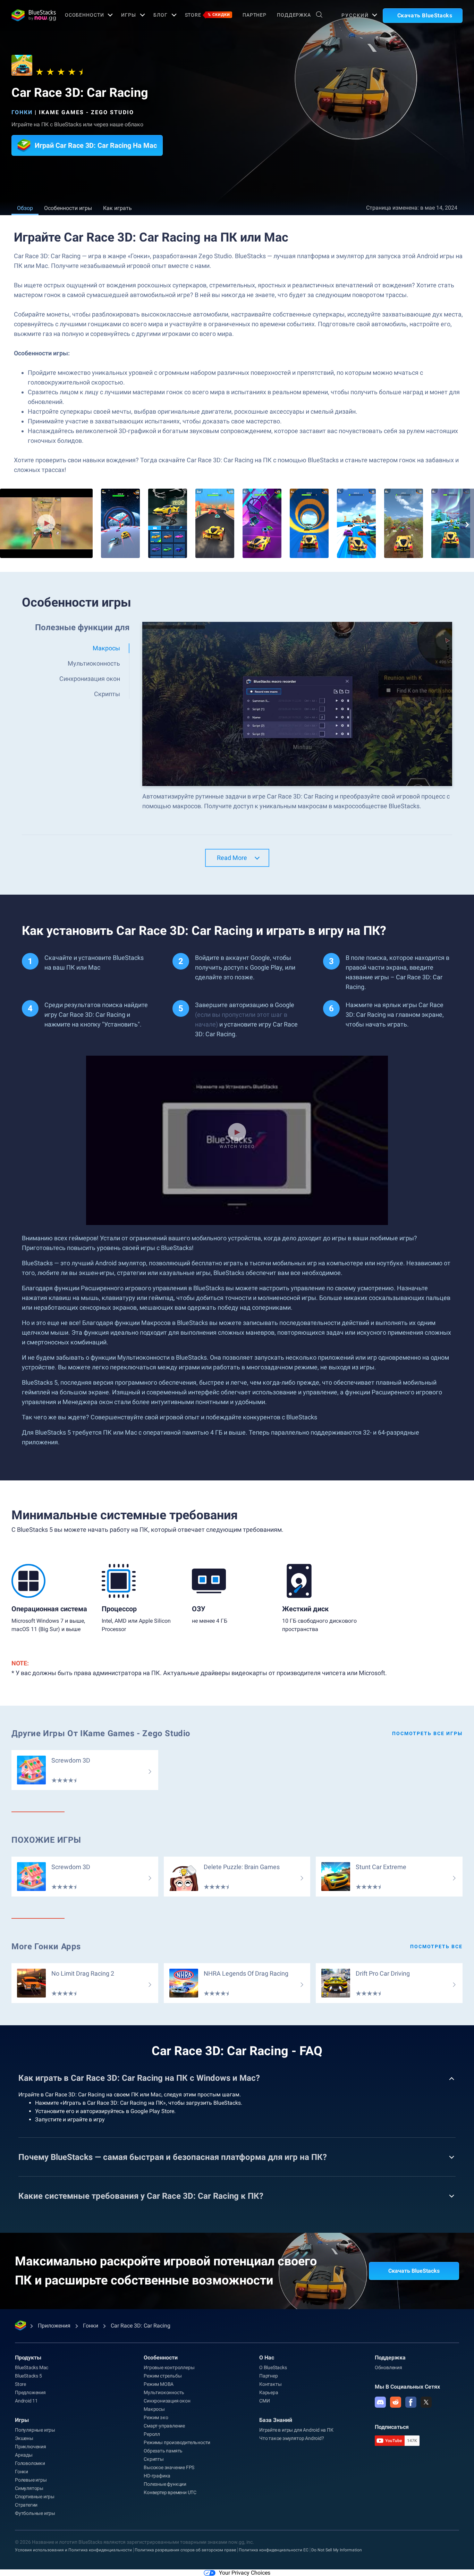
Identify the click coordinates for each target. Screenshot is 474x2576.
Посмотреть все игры (427, 1733)
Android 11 (26, 2401)
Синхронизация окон (167, 2401)
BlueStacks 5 (28, 2376)
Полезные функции (165, 2484)
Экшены (24, 2438)
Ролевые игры (31, 2480)
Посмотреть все (436, 1946)
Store (208, 15)
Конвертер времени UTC (170, 2492)
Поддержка (294, 15)
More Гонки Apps (46, 1946)
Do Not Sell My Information (337, 2550)
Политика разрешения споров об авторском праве (185, 2550)
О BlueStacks (273, 2367)
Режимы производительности (177, 2442)
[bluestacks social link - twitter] (426, 2402)
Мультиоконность (164, 2392)
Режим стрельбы (163, 2376)
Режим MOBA (159, 2384)
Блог (160, 15)
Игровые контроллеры (169, 2367)
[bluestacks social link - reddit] (396, 2402)
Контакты (270, 2384)
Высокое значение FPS (169, 2467)
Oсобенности (84, 15)
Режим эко (156, 2417)
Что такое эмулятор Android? (292, 2438)
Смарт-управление (164, 2426)
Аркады (24, 2455)
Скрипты (154, 2459)
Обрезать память (163, 2451)
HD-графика (157, 2476)
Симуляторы (29, 2488)
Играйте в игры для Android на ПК (296, 2430)
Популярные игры (35, 2430)
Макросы (154, 2409)
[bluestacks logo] (31, 15)
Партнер (255, 15)
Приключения (31, 2447)
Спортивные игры (35, 2497)
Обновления (388, 2367)
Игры (129, 15)
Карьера (269, 2392)
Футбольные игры (35, 2513)
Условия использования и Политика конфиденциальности (73, 2550)
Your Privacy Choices (245, 2573)
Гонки (22, 112)
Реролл (152, 2434)
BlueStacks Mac (32, 2367)
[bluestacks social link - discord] (380, 2402)
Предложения (30, 2392)
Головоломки (30, 2463)
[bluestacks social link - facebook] (411, 2402)
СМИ (264, 2401)
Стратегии (26, 2505)
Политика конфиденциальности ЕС (274, 2550)
